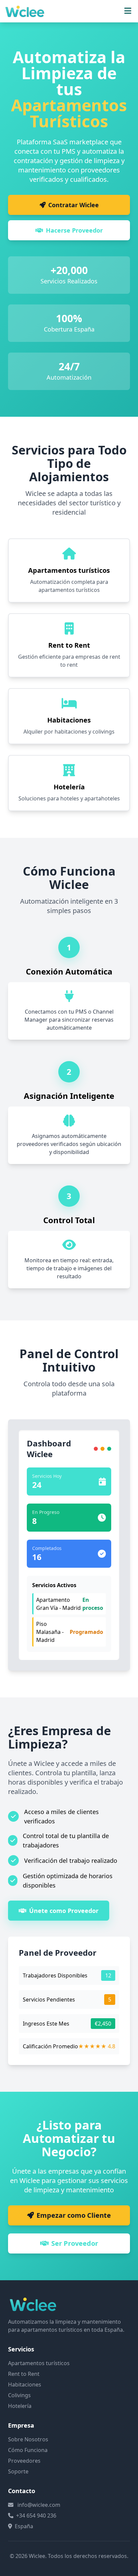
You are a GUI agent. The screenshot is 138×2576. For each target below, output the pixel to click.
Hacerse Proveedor (74, 230)
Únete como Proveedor (64, 1911)
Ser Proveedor (75, 2243)
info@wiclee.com (39, 2505)
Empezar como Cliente (74, 2215)
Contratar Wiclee (74, 205)
